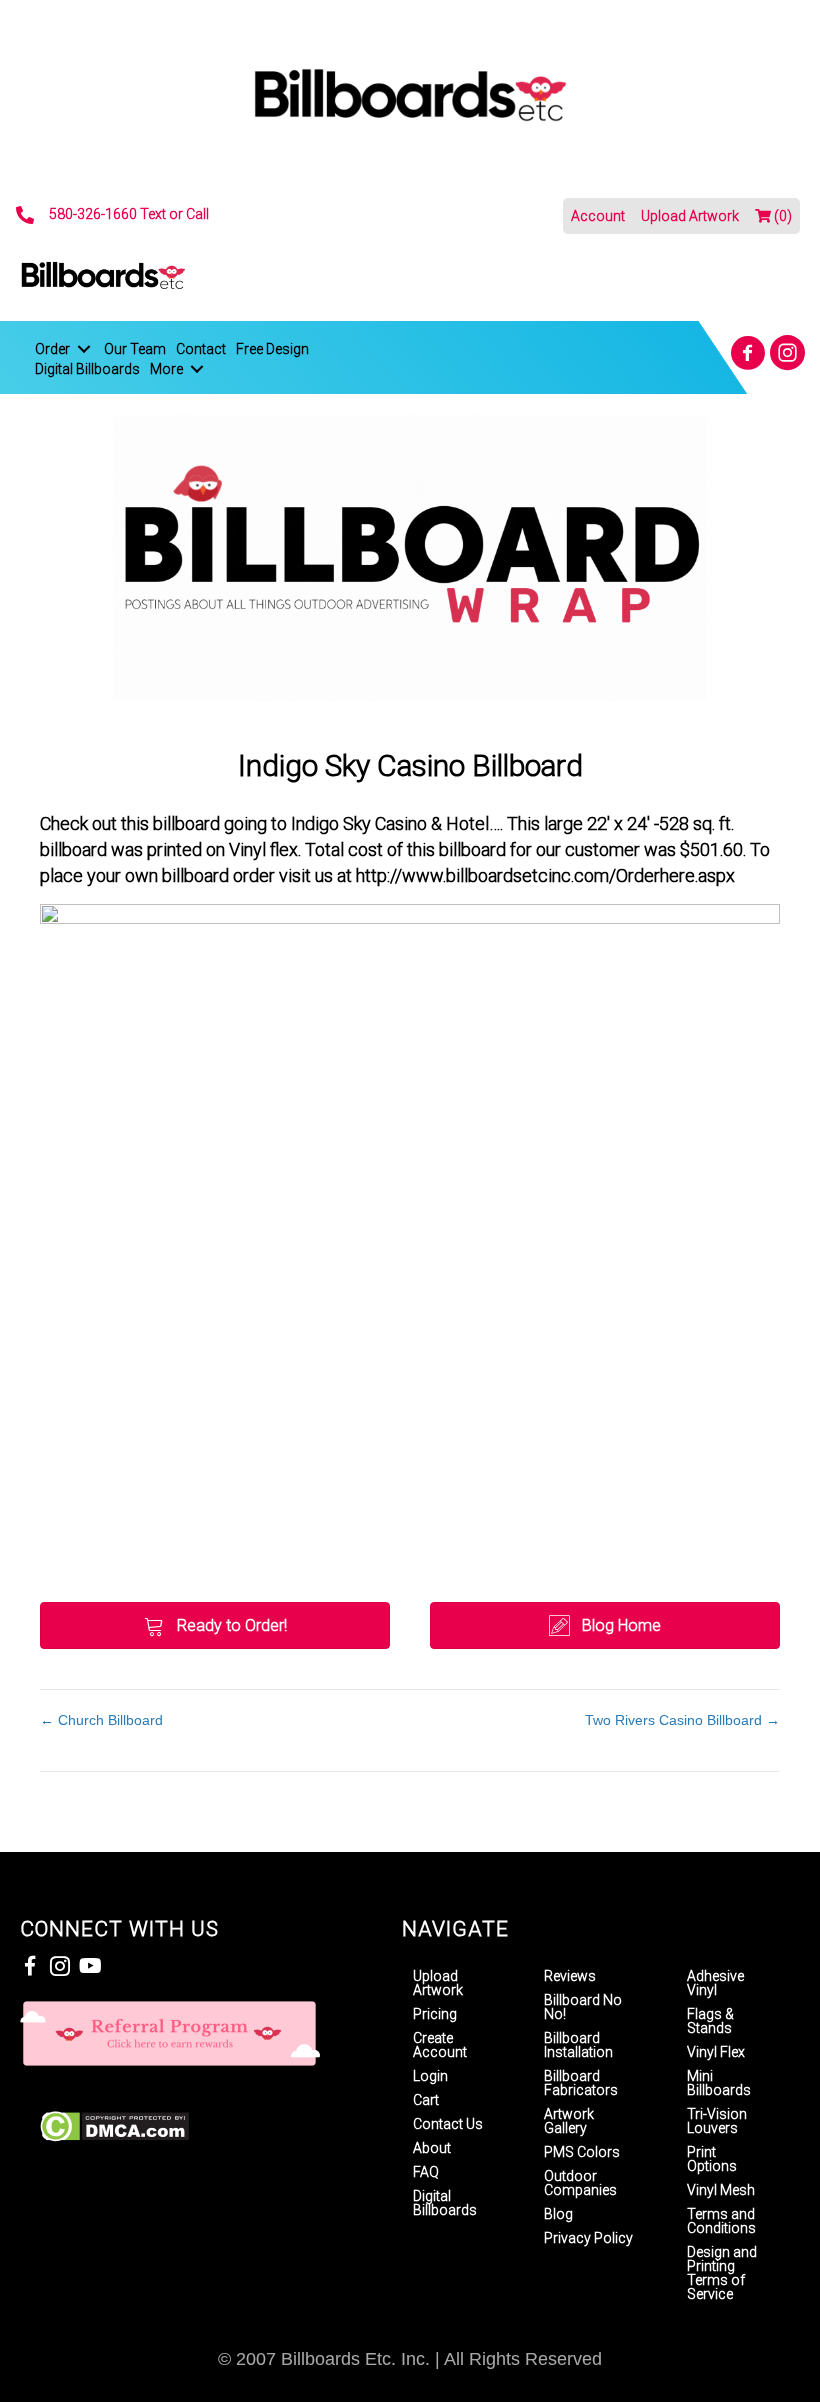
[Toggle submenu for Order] (84, 348)
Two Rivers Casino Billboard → (682, 1720)
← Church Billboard (101, 1720)
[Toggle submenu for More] (197, 369)
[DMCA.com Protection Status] (114, 2125)
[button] (747, 352)
